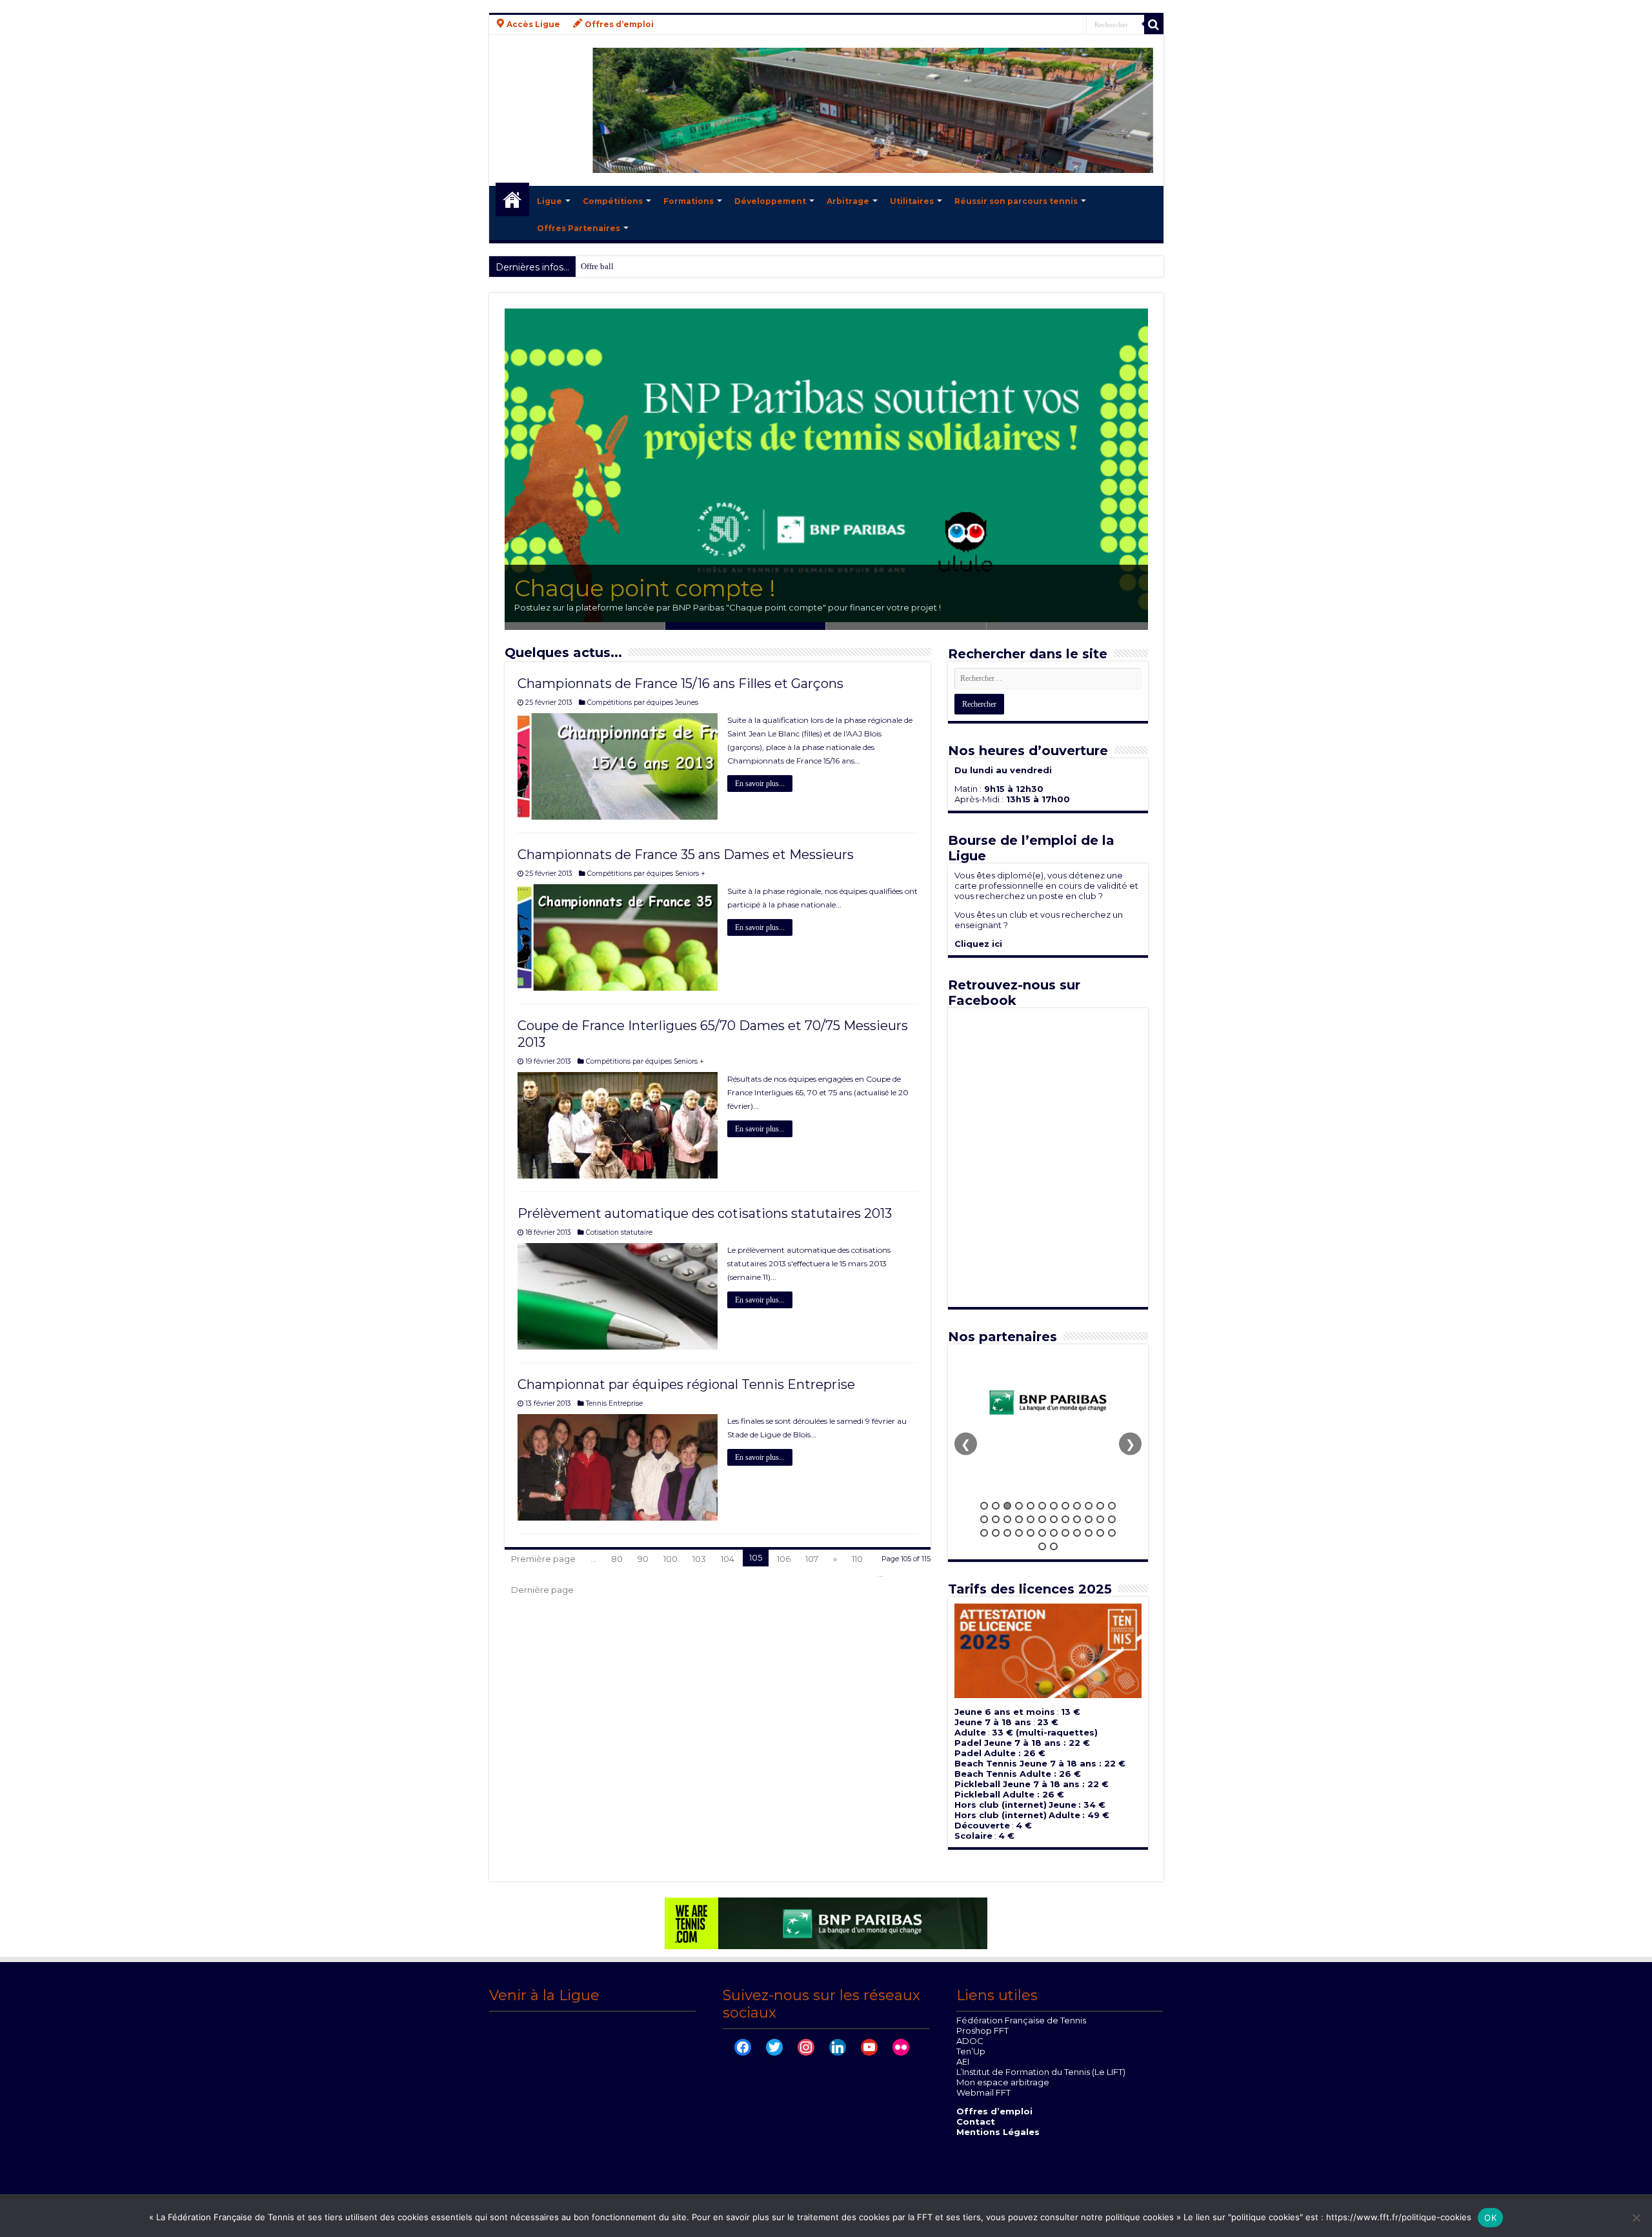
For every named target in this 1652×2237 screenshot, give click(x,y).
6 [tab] (1042, 1506)
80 (617, 1559)
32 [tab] (1065, 1533)
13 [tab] (984, 1519)
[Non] (1636, 2218)
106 (784, 1559)
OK (1490, 2218)
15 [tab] (1007, 1519)
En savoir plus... (760, 784)
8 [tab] (1065, 1506)
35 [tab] (1100, 1533)
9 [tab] (1077, 1506)
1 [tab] (984, 1506)
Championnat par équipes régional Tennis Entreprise (686, 1384)
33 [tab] (1077, 1533)
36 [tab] (1112, 1533)
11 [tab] (1100, 1506)
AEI (963, 2061)
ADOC (970, 2041)
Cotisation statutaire (619, 1232)
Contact (976, 2121)
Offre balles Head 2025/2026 (631, 266)
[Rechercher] (1154, 25)
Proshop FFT (982, 2030)
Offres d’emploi (994, 2111)
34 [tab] (1089, 1533)
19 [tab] (1054, 1519)
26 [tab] (996, 1533)
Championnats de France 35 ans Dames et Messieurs (686, 855)
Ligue (549, 201)
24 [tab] (1112, 1519)
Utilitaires (912, 201)
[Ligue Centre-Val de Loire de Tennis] (826, 110)
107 (812, 1559)
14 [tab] (996, 1519)
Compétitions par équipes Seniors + (646, 874)
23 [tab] (1100, 1519)
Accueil (512, 199)
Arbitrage (848, 201)
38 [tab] (1054, 1546)
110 (857, 1559)
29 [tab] (1031, 1533)
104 (728, 1559)
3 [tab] (1007, 1506)
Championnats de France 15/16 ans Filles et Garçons (680, 683)
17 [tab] (1031, 1519)
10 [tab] (1089, 1506)
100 (670, 1559)
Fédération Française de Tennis (1021, 2020)
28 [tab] (1019, 1533)
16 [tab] (1019, 1519)
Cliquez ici (978, 944)
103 (699, 1559)
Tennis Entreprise (614, 1403)
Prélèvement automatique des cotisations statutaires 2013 (705, 1213)
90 (643, 1559)
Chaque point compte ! (645, 588)
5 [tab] (1031, 1506)
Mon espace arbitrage (1003, 2082)
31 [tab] (1054, 1533)
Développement (770, 201)
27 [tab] (1007, 1533)
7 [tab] (1054, 1506)
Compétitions (613, 201)
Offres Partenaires (579, 228)
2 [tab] (996, 1506)
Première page (543, 1559)
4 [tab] (1019, 1506)
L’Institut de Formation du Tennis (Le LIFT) (1041, 2072)
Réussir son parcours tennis (1016, 201)
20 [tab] (1065, 1519)
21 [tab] (1077, 1519)
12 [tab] (1112, 1506)
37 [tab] (1042, 1546)
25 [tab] (984, 1533)
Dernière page (542, 1590)
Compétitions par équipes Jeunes (643, 703)
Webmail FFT (983, 2092)
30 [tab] (1042, 1533)
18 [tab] (1042, 1519)
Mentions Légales (998, 2132)
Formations (689, 201)
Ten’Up (971, 2051)
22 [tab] (1089, 1519)
